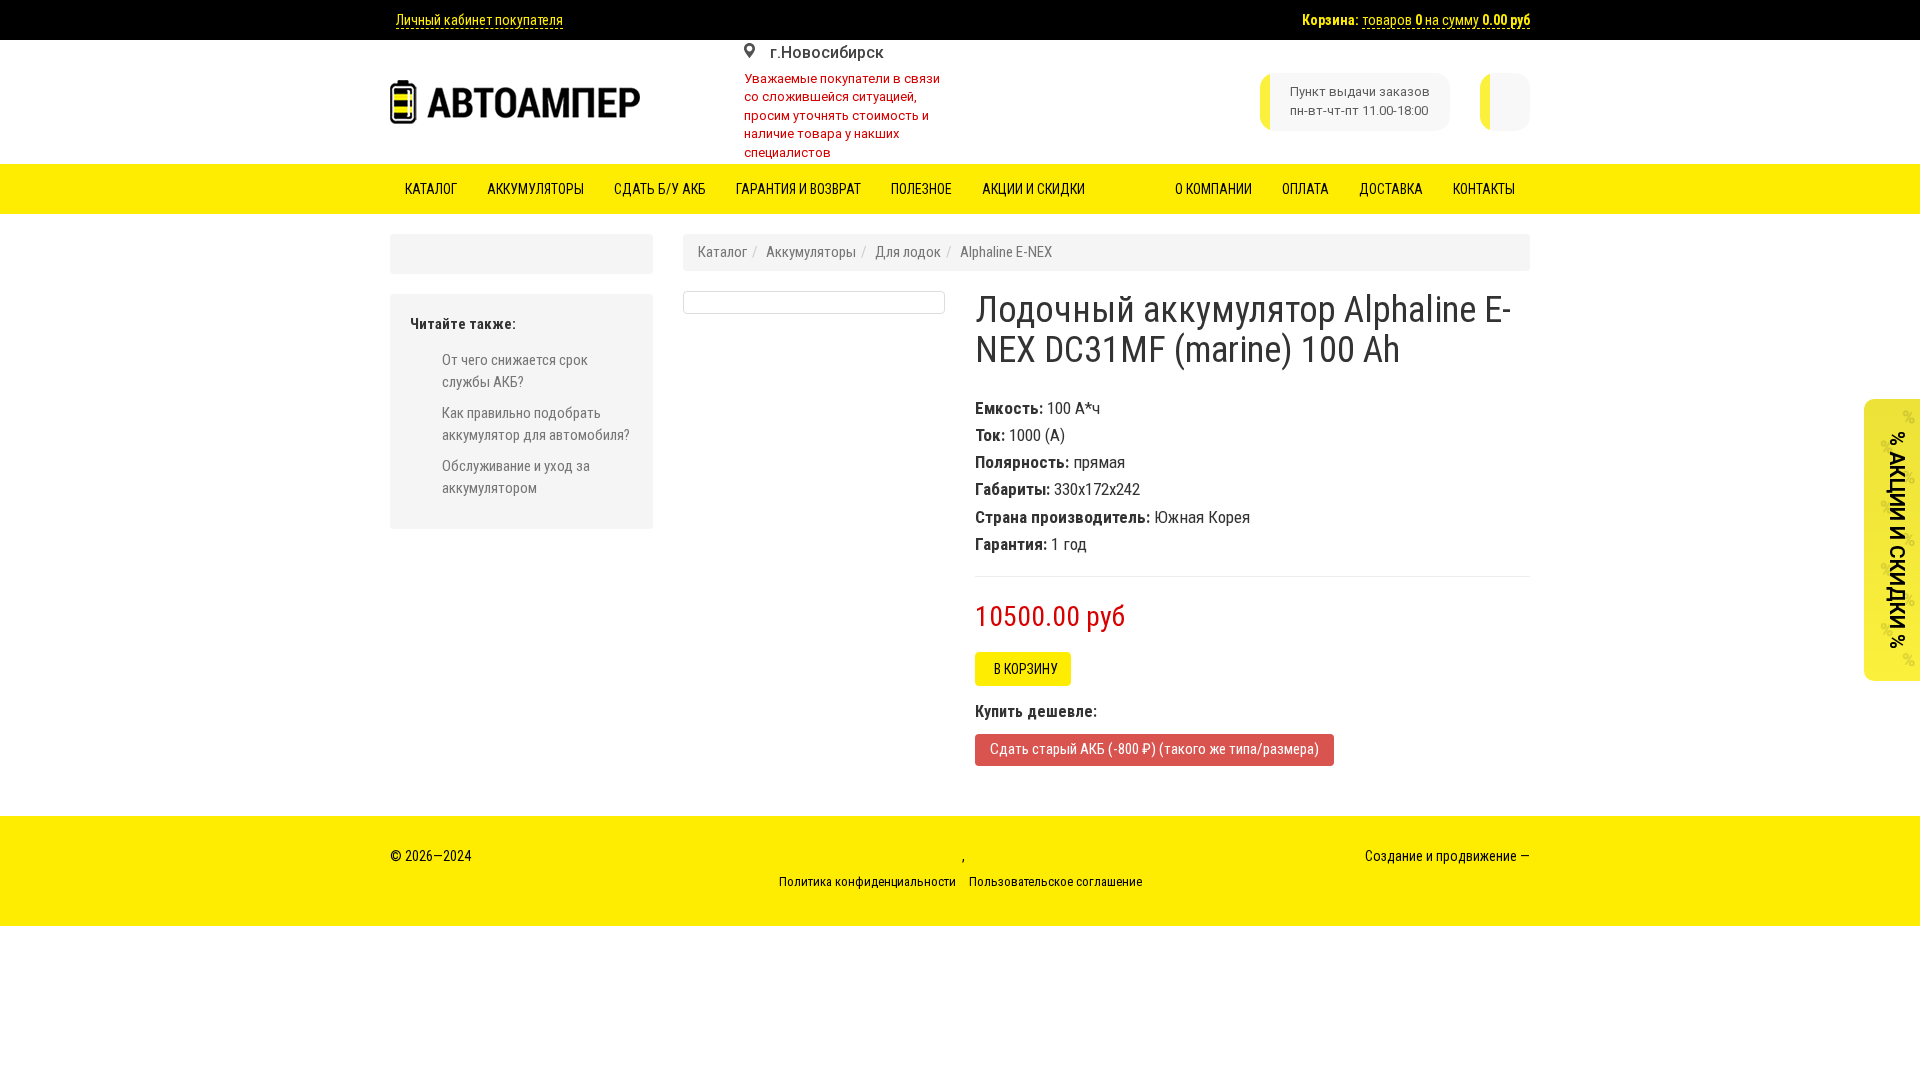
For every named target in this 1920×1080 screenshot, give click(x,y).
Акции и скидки (1033, 189)
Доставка (1391, 189)
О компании (1213, 189)
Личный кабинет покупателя (479, 20)
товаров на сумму (1446, 20)
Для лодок (908, 252)
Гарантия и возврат (798, 189)
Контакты (1484, 189)
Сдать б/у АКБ (660, 189)
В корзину (1023, 669)
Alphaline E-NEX (1006, 252)
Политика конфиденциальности (867, 881)
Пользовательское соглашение (1055, 881)
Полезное (921, 189)
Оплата (1305, 189)
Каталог (431, 189)
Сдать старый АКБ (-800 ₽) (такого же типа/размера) (1154, 749)
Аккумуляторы (535, 189)
